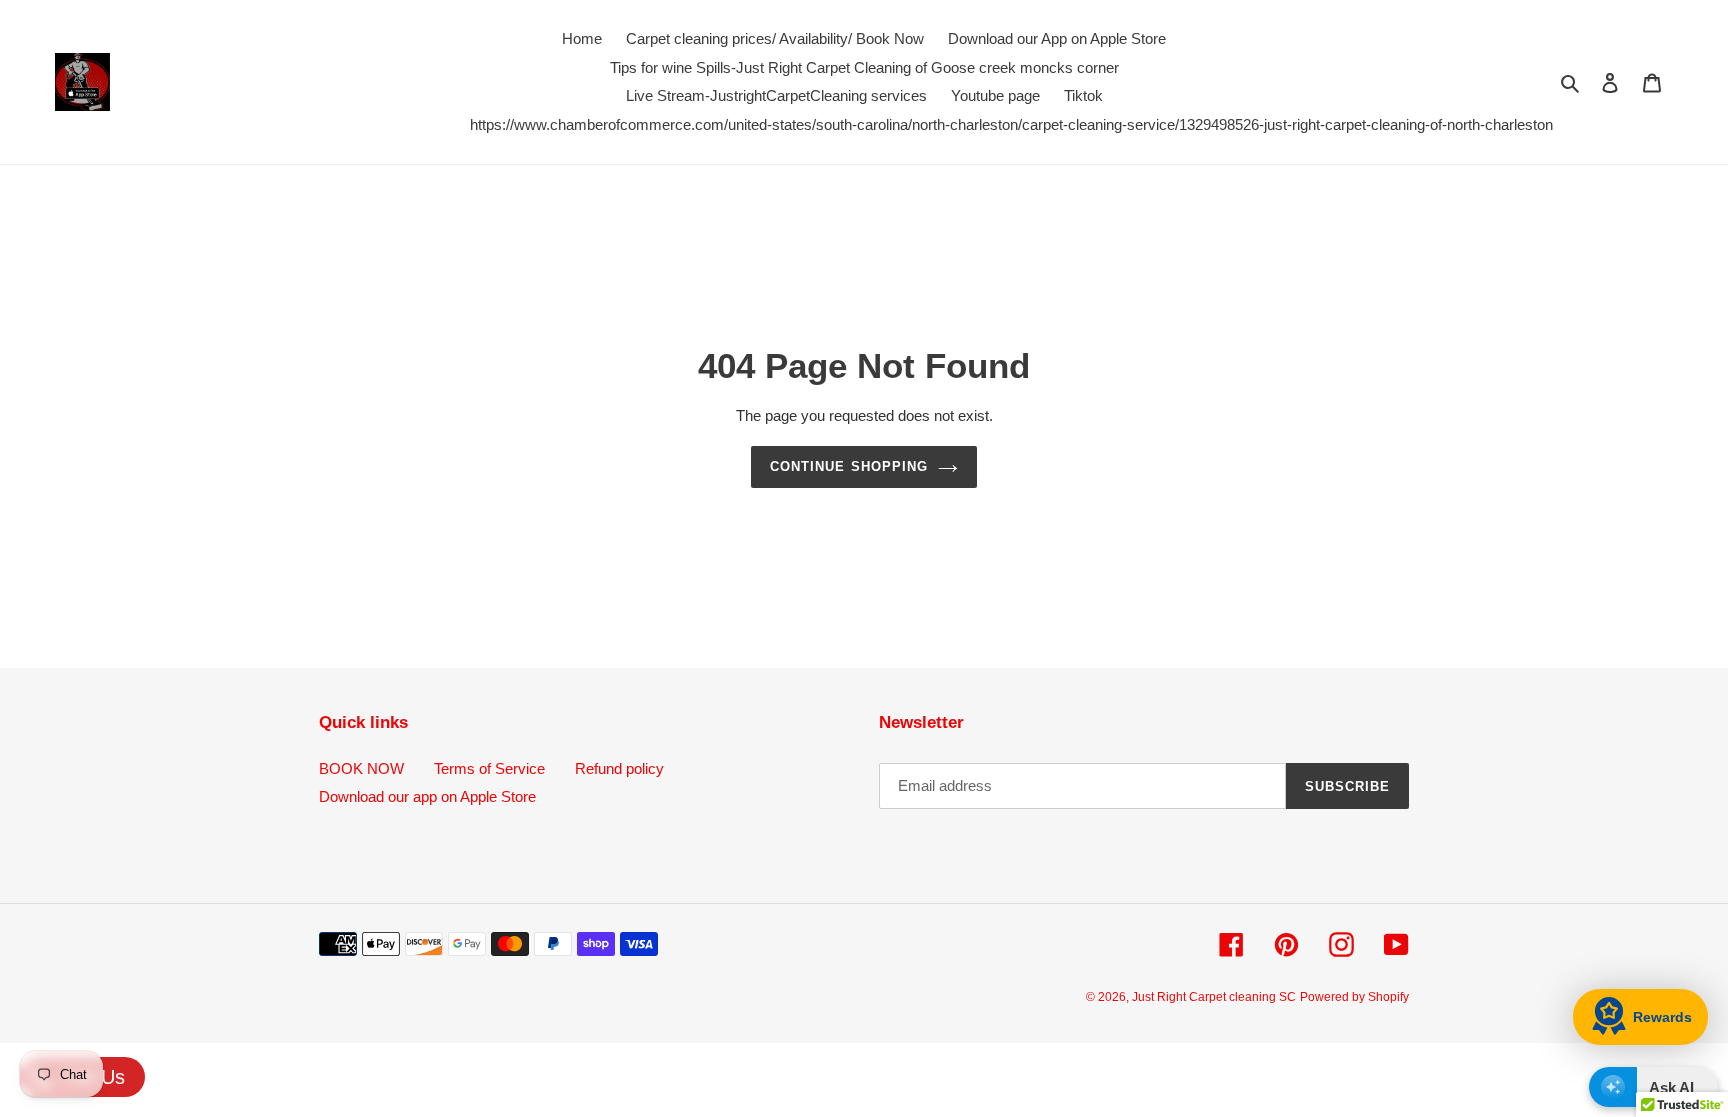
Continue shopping (849, 466)
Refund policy (619, 768)
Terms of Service (489, 768)
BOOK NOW (361, 768)
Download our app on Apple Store (427, 796)
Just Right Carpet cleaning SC (1214, 997)
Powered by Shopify (1354, 997)
